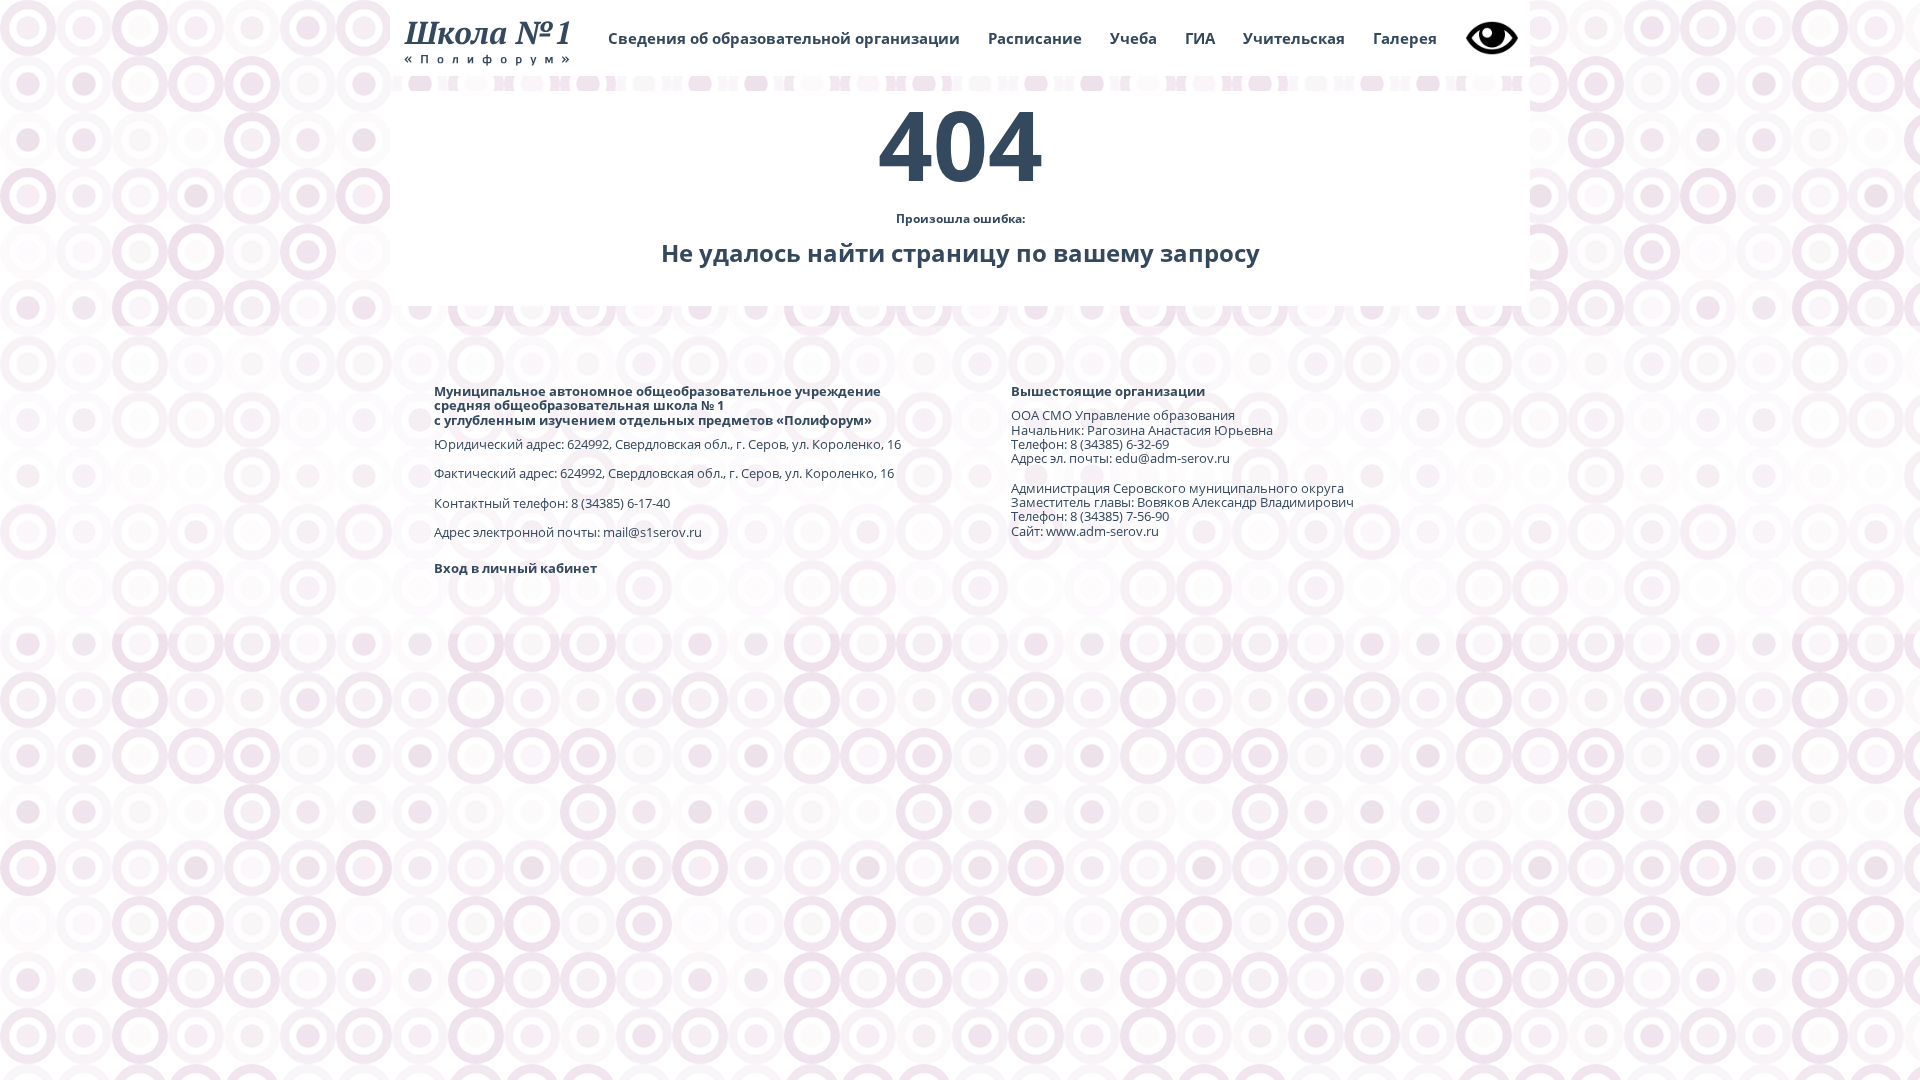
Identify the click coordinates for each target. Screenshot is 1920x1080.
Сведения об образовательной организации (784, 38)
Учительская (1294, 38)
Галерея (1405, 38)
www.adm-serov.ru (1102, 531)
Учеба (1133, 38)
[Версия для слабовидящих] (1492, 38)
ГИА (1200, 38)
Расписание (1035, 38)
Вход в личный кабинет (515, 568)
